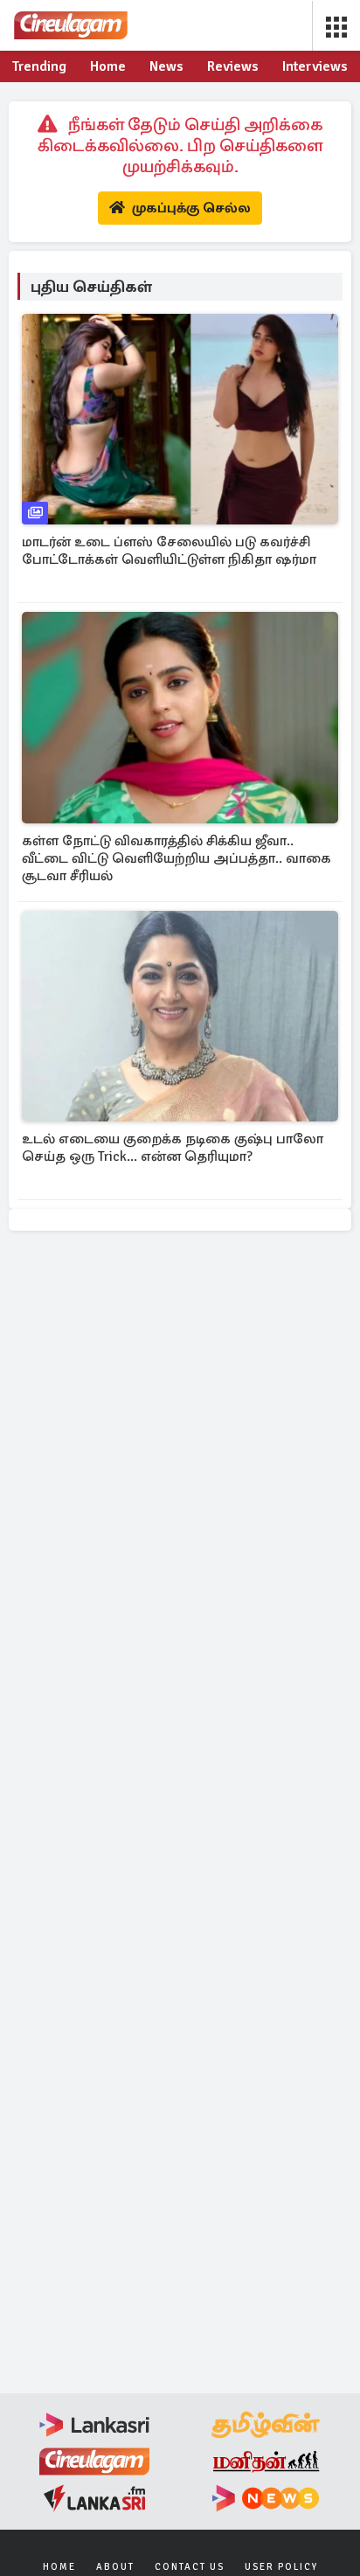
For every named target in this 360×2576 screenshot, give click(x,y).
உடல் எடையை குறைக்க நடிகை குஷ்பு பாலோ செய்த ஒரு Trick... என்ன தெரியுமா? (173, 1148)
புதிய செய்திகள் (91, 287)
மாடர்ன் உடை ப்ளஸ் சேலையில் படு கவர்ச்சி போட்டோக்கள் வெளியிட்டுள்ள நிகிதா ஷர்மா (169, 551)
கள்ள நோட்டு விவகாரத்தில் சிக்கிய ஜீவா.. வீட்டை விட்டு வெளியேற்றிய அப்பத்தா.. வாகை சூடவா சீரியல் (177, 858)
